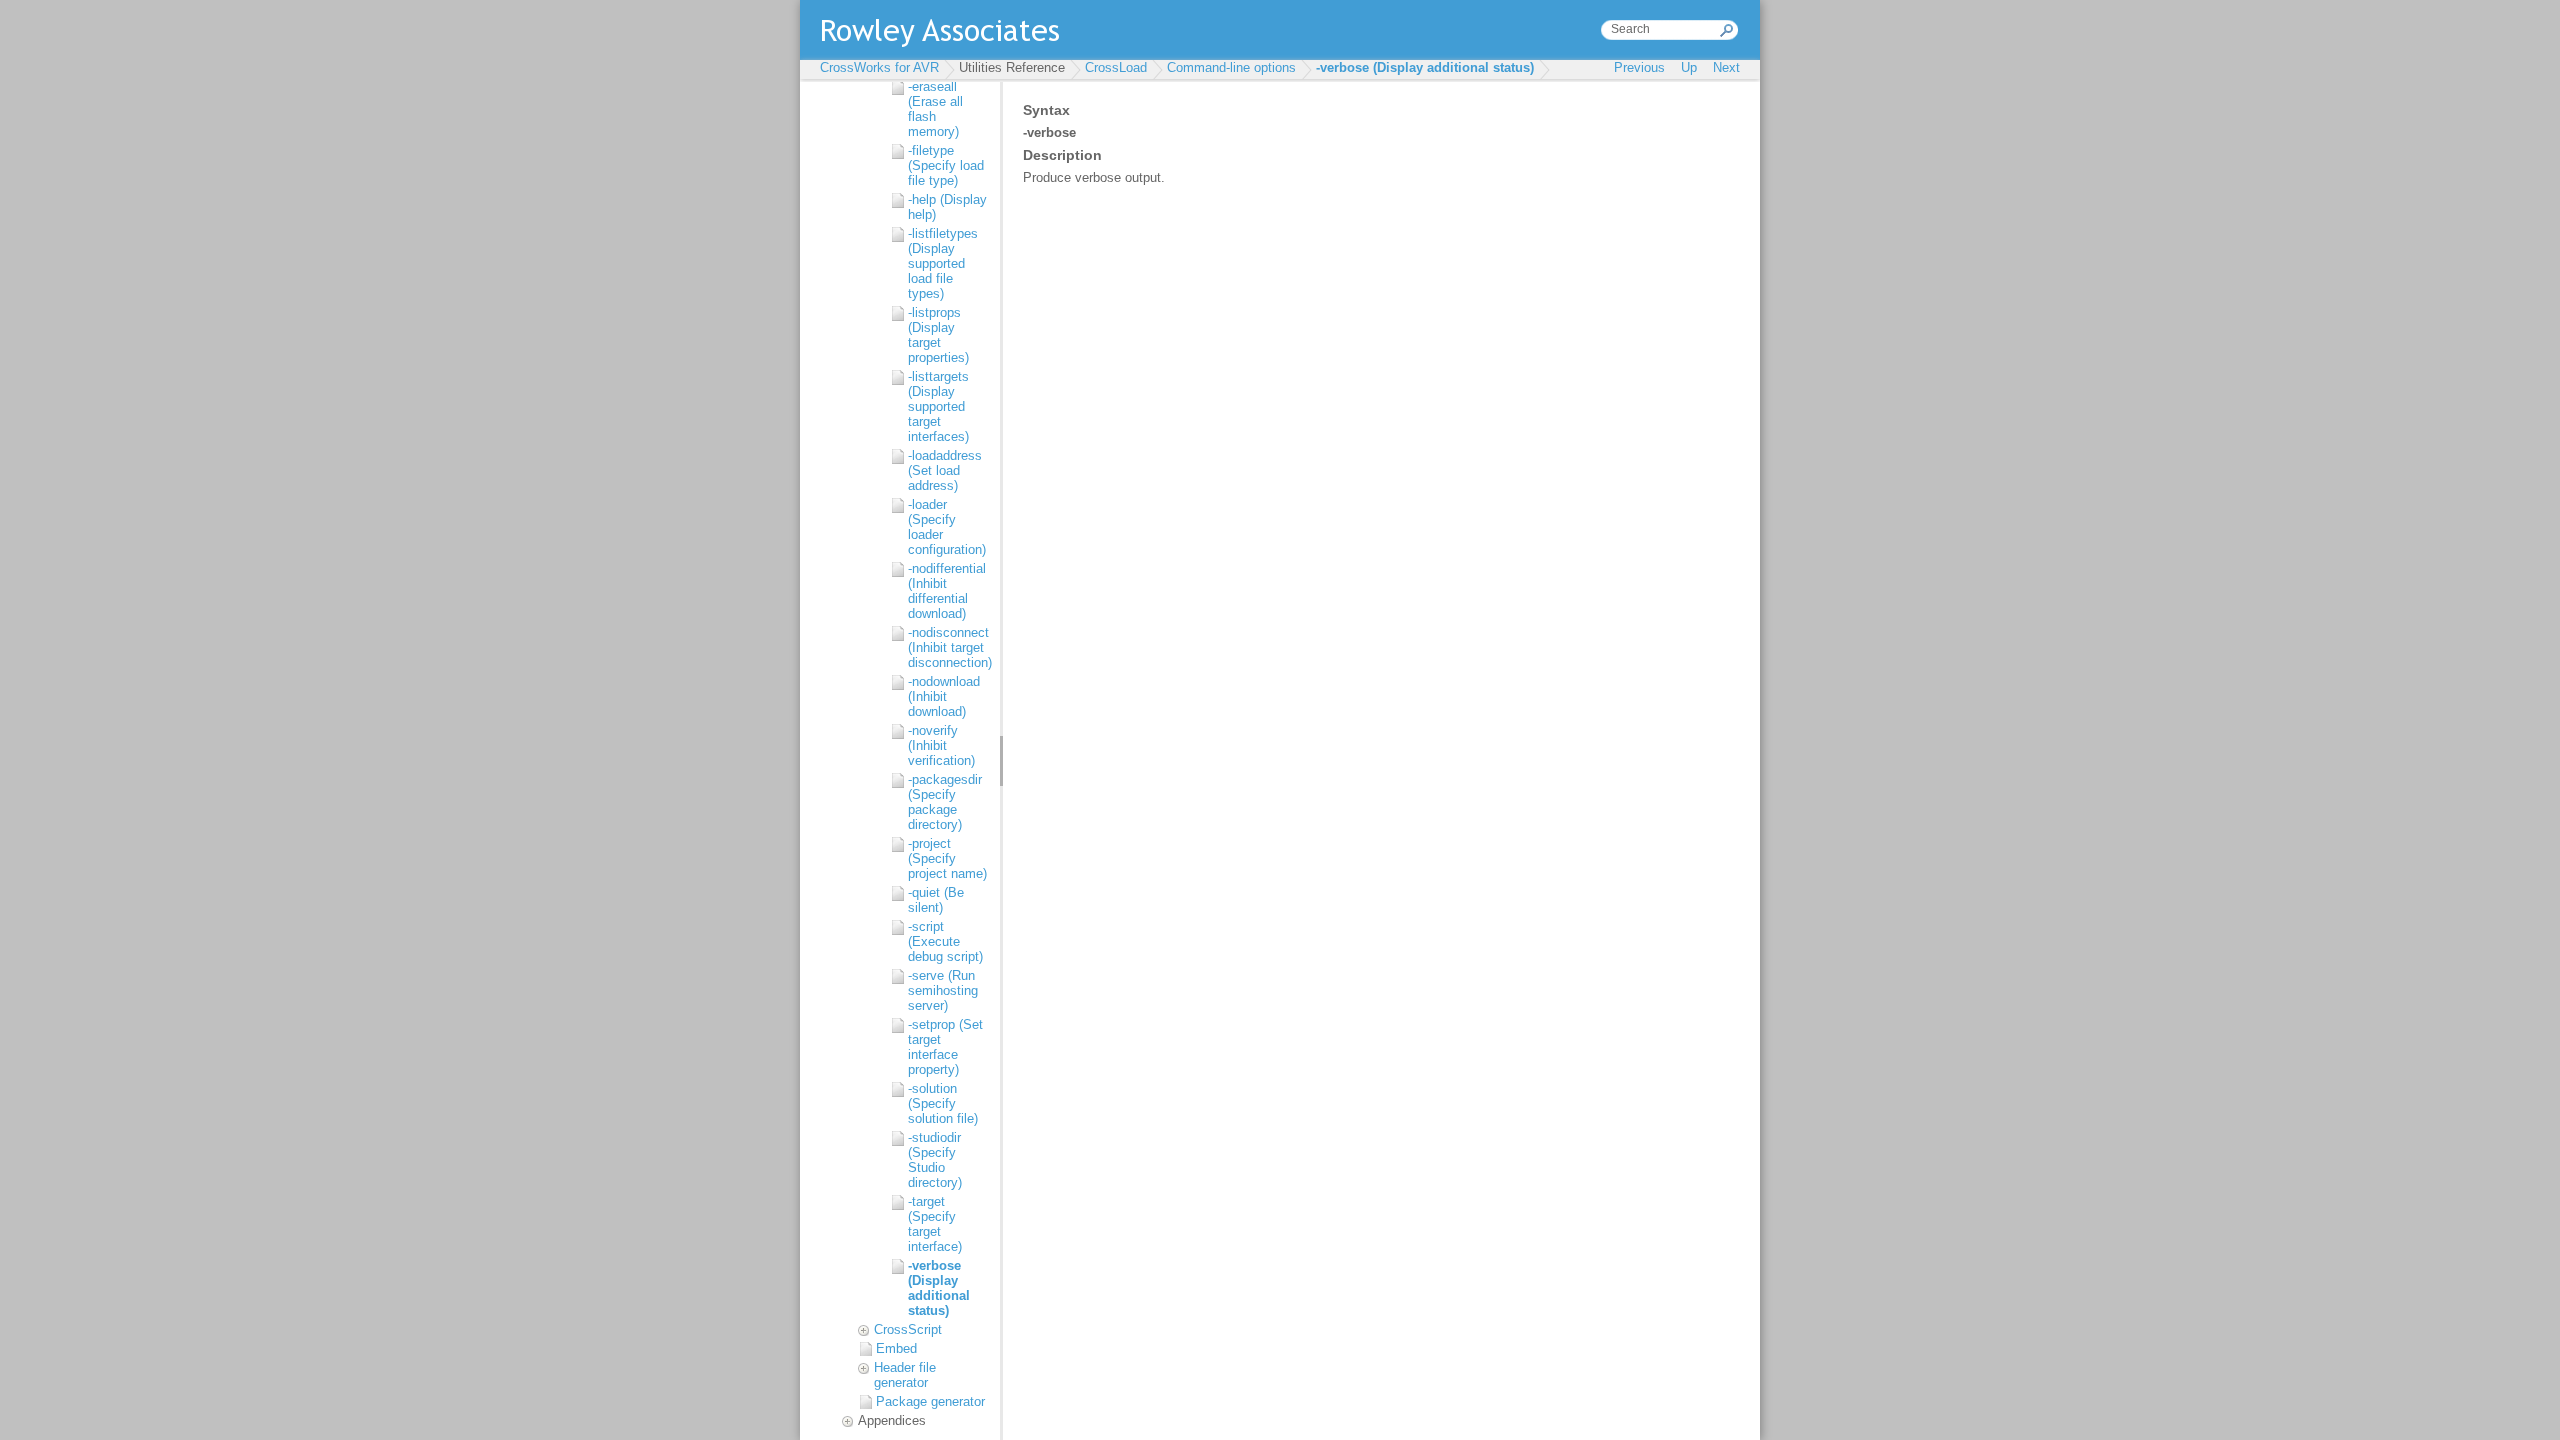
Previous (1639, 67)
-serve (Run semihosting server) (943, 990)
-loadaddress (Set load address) (945, 470)
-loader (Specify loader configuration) (947, 527)
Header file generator (905, 1375)
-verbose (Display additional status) (1425, 67)
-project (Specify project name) (947, 858)
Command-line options (1231, 67)
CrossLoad (1116, 67)
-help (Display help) (947, 207)
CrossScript (908, 1329)
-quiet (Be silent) (936, 900)
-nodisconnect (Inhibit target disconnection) (949, 647)
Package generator (930, 1401)
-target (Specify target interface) (935, 1224)
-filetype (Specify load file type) (946, 165)
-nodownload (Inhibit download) (944, 696)
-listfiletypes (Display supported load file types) (943, 263)
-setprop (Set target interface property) (945, 1047)
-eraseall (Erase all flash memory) (935, 109)
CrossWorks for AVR (879, 67)
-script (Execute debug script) (945, 941)
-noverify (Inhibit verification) (941, 745)
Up (1689, 67)
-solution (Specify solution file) (943, 1103)
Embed (896, 1348)
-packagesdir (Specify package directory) (945, 802)
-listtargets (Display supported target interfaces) (938, 406)
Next (1726, 67)
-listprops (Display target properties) (938, 335)
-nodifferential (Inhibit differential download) (947, 591)
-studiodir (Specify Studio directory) (935, 1160)
